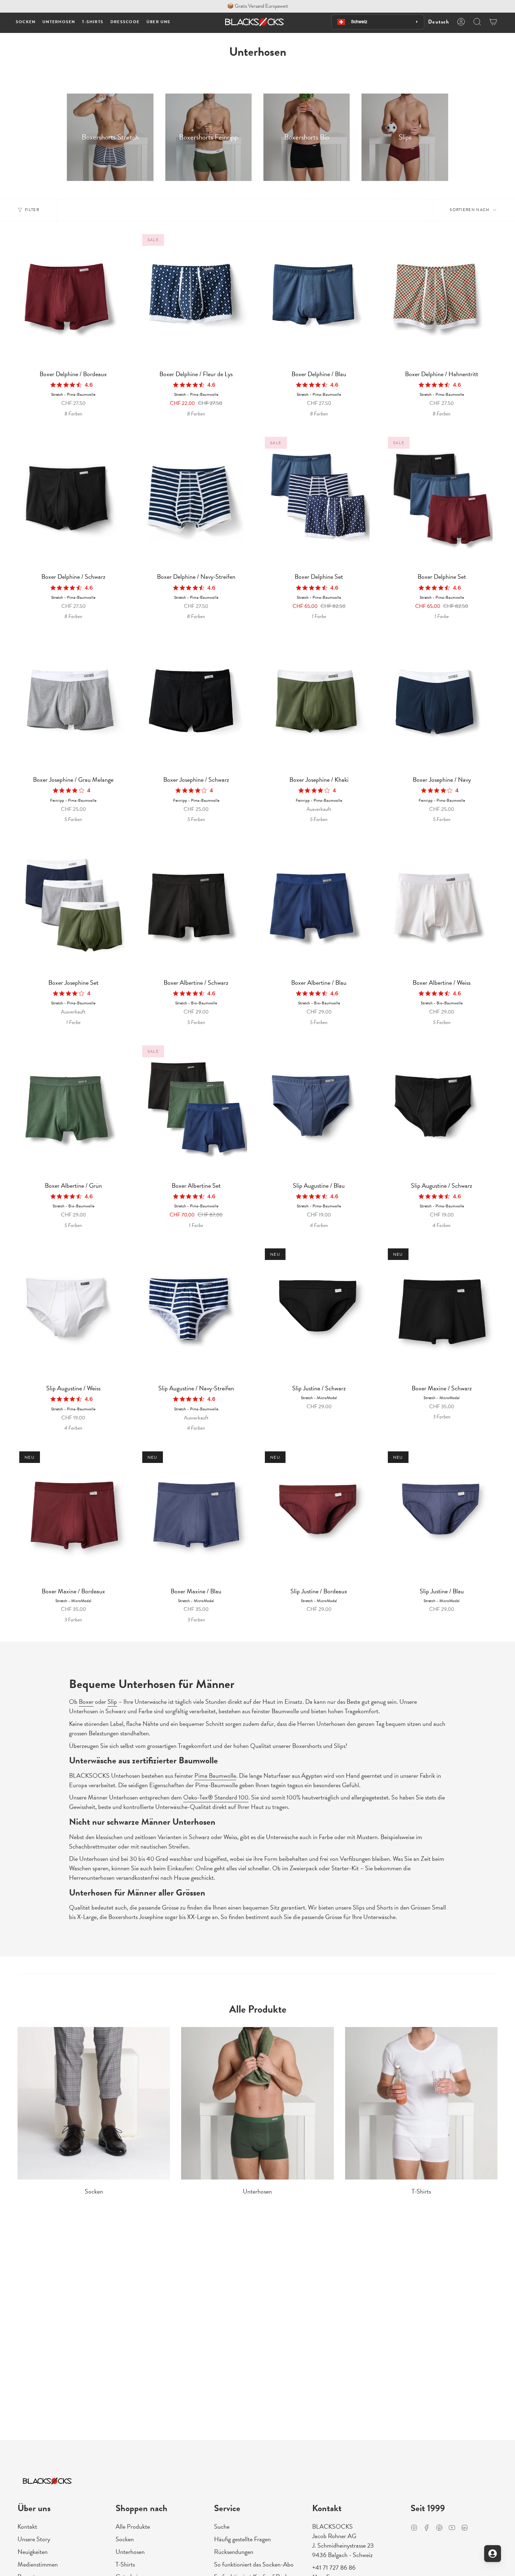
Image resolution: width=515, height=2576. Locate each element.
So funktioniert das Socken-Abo (254, 2564)
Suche (222, 2526)
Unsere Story (34, 2539)
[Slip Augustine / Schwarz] (442, 1111)
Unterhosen (130, 2552)
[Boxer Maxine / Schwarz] (442, 1314)
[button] (26, 22)
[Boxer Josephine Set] (73, 908)
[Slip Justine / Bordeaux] (319, 1517)
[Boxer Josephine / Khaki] (319, 705)
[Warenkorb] (493, 22)
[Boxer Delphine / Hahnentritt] (442, 299)
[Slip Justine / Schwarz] (319, 1314)
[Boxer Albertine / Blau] (319, 908)
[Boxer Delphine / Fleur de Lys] (196, 299)
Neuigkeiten (33, 2552)
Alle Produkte (133, 2526)
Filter (32, 210)
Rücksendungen (234, 2552)
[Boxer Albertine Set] (196, 1111)
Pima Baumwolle (215, 1775)
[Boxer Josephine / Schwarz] (196, 705)
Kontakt (27, 2526)
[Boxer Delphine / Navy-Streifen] (196, 502)
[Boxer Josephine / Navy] (442, 705)
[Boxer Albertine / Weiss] (442, 908)
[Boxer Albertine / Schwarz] (196, 908)
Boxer (86, 1701)
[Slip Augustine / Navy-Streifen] (196, 1314)
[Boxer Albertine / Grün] (73, 1111)
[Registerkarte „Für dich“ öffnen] (493, 2554)
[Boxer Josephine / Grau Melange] (73, 705)
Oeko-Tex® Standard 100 (216, 1797)
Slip (112, 1701)
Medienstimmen (38, 2564)
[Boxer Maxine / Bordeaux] (73, 1517)
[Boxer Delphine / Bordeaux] (73, 299)
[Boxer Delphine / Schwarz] (73, 502)
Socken (125, 2539)
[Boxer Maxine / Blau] (196, 1517)
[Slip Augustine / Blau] (319, 1111)
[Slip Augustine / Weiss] (73, 1314)
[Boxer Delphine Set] (319, 502)
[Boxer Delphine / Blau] (319, 299)
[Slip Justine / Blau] (442, 1517)
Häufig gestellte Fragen (242, 2539)
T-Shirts (125, 2564)
